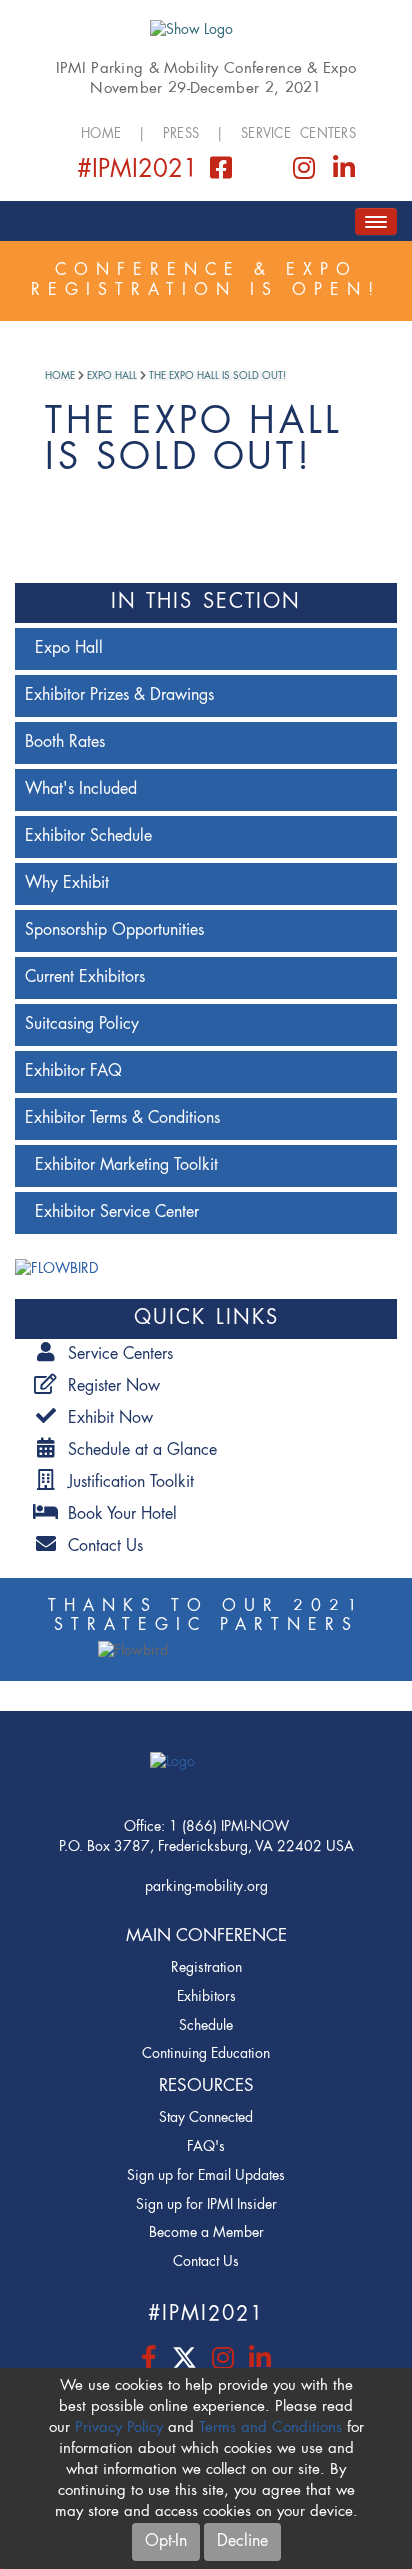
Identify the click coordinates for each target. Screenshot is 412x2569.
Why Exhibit (67, 884)
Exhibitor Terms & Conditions (122, 1119)
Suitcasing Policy (82, 1025)
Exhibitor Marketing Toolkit (126, 1166)
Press (181, 134)
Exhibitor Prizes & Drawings (119, 696)
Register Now (109, 1387)
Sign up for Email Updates (206, 2176)
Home (101, 134)
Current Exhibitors (85, 978)
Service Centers (298, 134)
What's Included (81, 790)
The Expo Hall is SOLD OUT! (217, 376)
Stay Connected (206, 2118)
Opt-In (166, 2542)
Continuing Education (206, 2054)
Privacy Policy (119, 2428)
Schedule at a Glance (137, 1451)
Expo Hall (112, 376)
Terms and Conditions (270, 2428)
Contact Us (100, 1547)
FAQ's (206, 2147)
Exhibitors (206, 1997)
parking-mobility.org (206, 1887)
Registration (206, 1968)
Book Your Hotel (117, 1515)
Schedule (206, 2026)
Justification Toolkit (126, 1483)
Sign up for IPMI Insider (206, 2205)
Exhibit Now (105, 1419)
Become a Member (206, 2233)
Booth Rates (65, 743)
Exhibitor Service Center (117, 1213)
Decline (242, 2542)
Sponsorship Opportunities (114, 931)
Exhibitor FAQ (73, 1072)
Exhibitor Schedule (88, 837)
